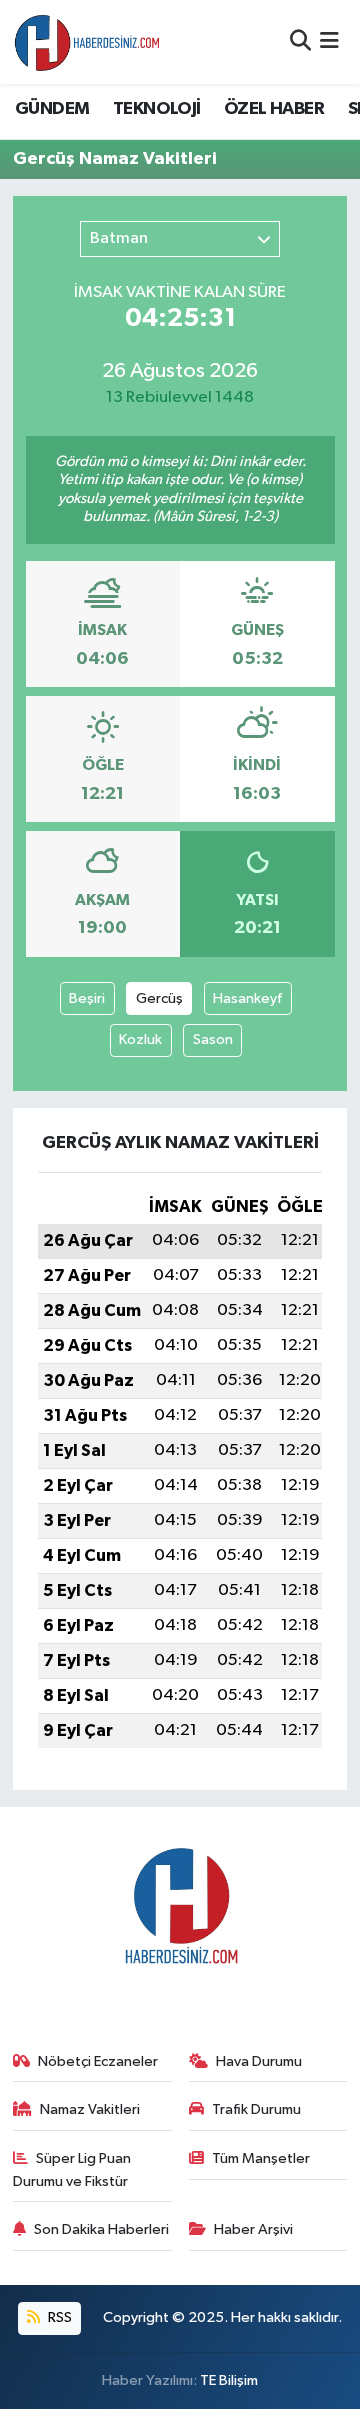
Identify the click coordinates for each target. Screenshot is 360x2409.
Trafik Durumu (256, 2109)
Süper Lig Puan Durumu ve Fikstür (72, 2169)
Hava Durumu (259, 2061)
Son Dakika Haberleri (101, 2229)
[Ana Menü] (329, 41)
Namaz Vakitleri (90, 2109)
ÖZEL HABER (274, 109)
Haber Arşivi (253, 2229)
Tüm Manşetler (261, 2158)
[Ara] (300, 41)
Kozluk (140, 1039)
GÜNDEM (52, 109)
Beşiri (87, 998)
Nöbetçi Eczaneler (98, 2061)
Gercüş (159, 998)
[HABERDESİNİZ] (88, 42)
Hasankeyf (247, 998)
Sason (213, 1039)
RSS (58, 2317)
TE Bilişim (229, 2380)
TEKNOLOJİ (157, 109)
